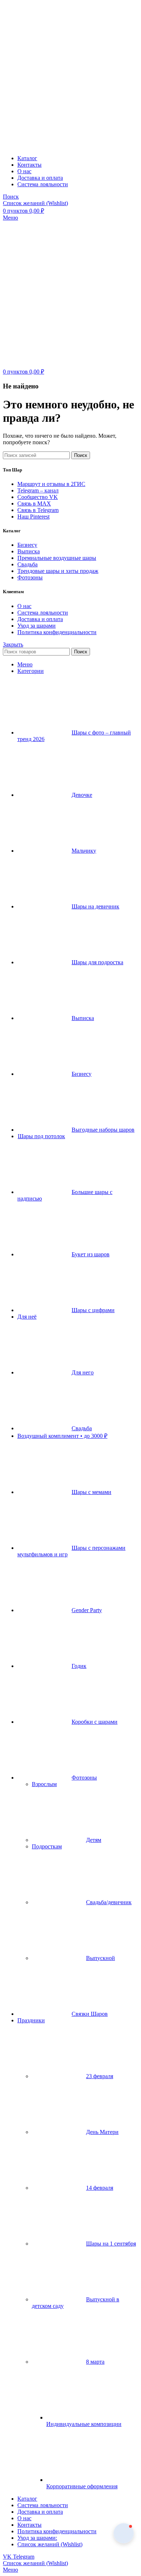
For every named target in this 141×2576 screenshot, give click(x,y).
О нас (24, 606)
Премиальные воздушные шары (57, 558)
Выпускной (101, 1958)
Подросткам (47, 1846)
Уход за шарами (37, 626)
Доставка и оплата (40, 619)
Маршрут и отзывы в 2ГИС (51, 484)
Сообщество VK (38, 497)
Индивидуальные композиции (84, 2424)
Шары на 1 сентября (111, 2244)
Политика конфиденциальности (57, 632)
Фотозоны (30, 577)
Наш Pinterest (33, 517)
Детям (94, 1840)
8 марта (95, 2362)
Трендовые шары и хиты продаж (58, 571)
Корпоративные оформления (82, 2486)
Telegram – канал (38, 490)
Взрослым (44, 1784)
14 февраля (100, 2188)
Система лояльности (43, 613)
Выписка (29, 551)
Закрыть (13, 644)
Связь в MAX (34, 503)
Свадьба (27, 564)
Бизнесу (27, 545)
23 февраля (100, 2076)
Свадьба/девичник (109, 1902)
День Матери (102, 2132)
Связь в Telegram (38, 510)
